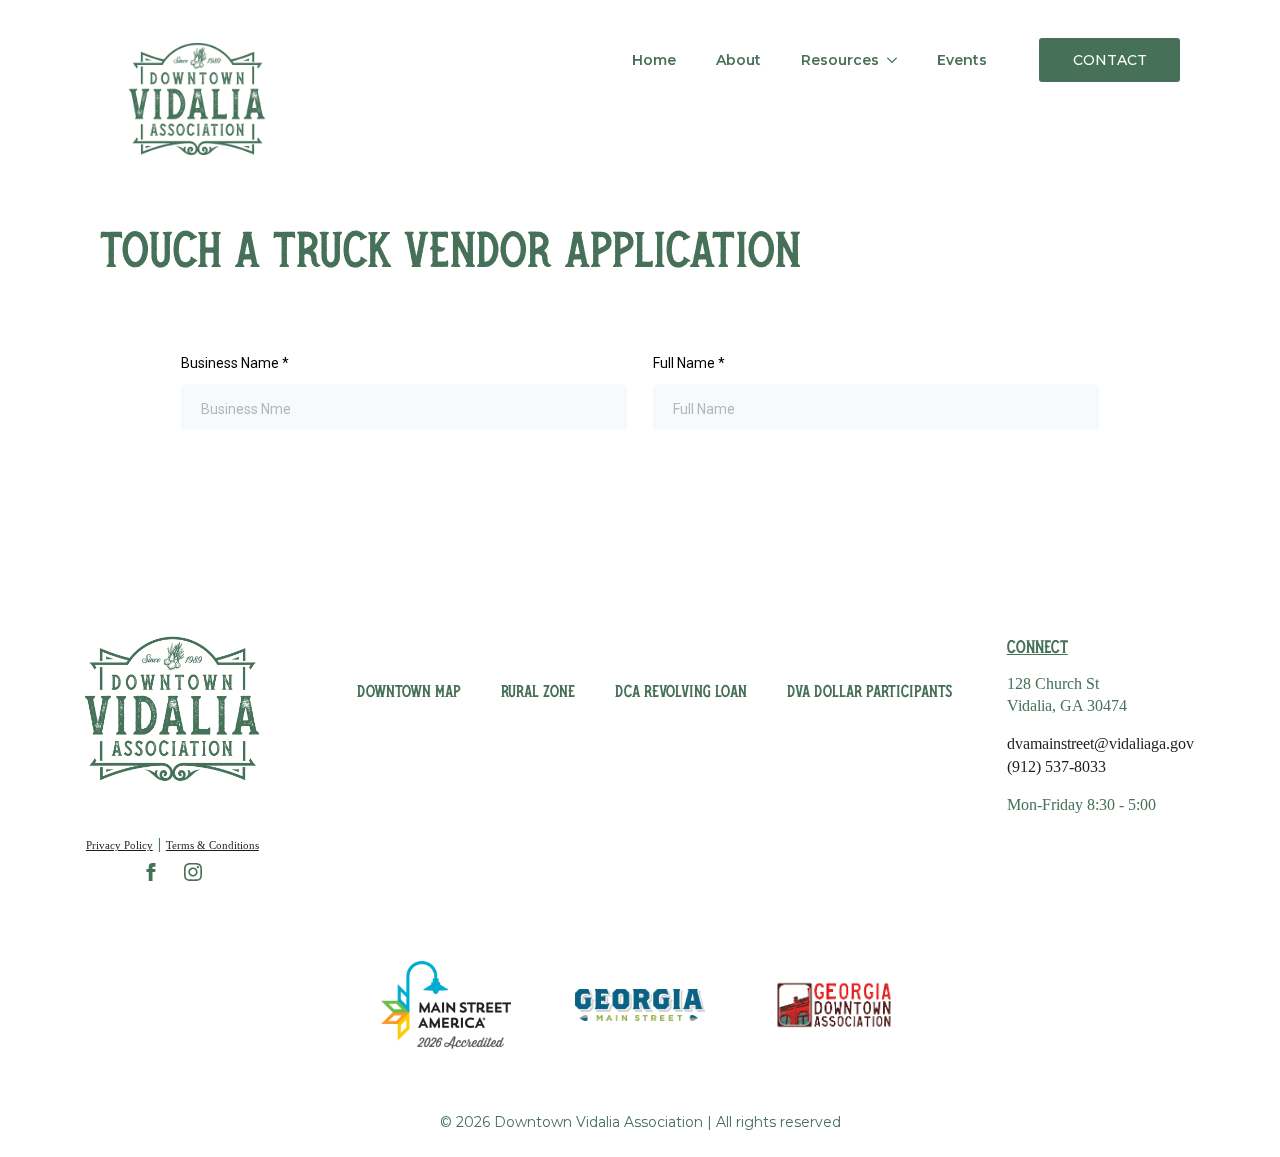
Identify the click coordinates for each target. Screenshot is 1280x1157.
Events (962, 60)
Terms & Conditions (212, 845)
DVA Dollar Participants (870, 691)
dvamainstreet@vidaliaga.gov (1100, 743)
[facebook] (151, 872)
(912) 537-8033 (1056, 766)
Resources (840, 60)
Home (654, 60)
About (738, 60)
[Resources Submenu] (898, 60)
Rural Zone (538, 691)
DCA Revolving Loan (681, 691)
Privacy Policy (119, 845)
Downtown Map (409, 691)
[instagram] (193, 872)
